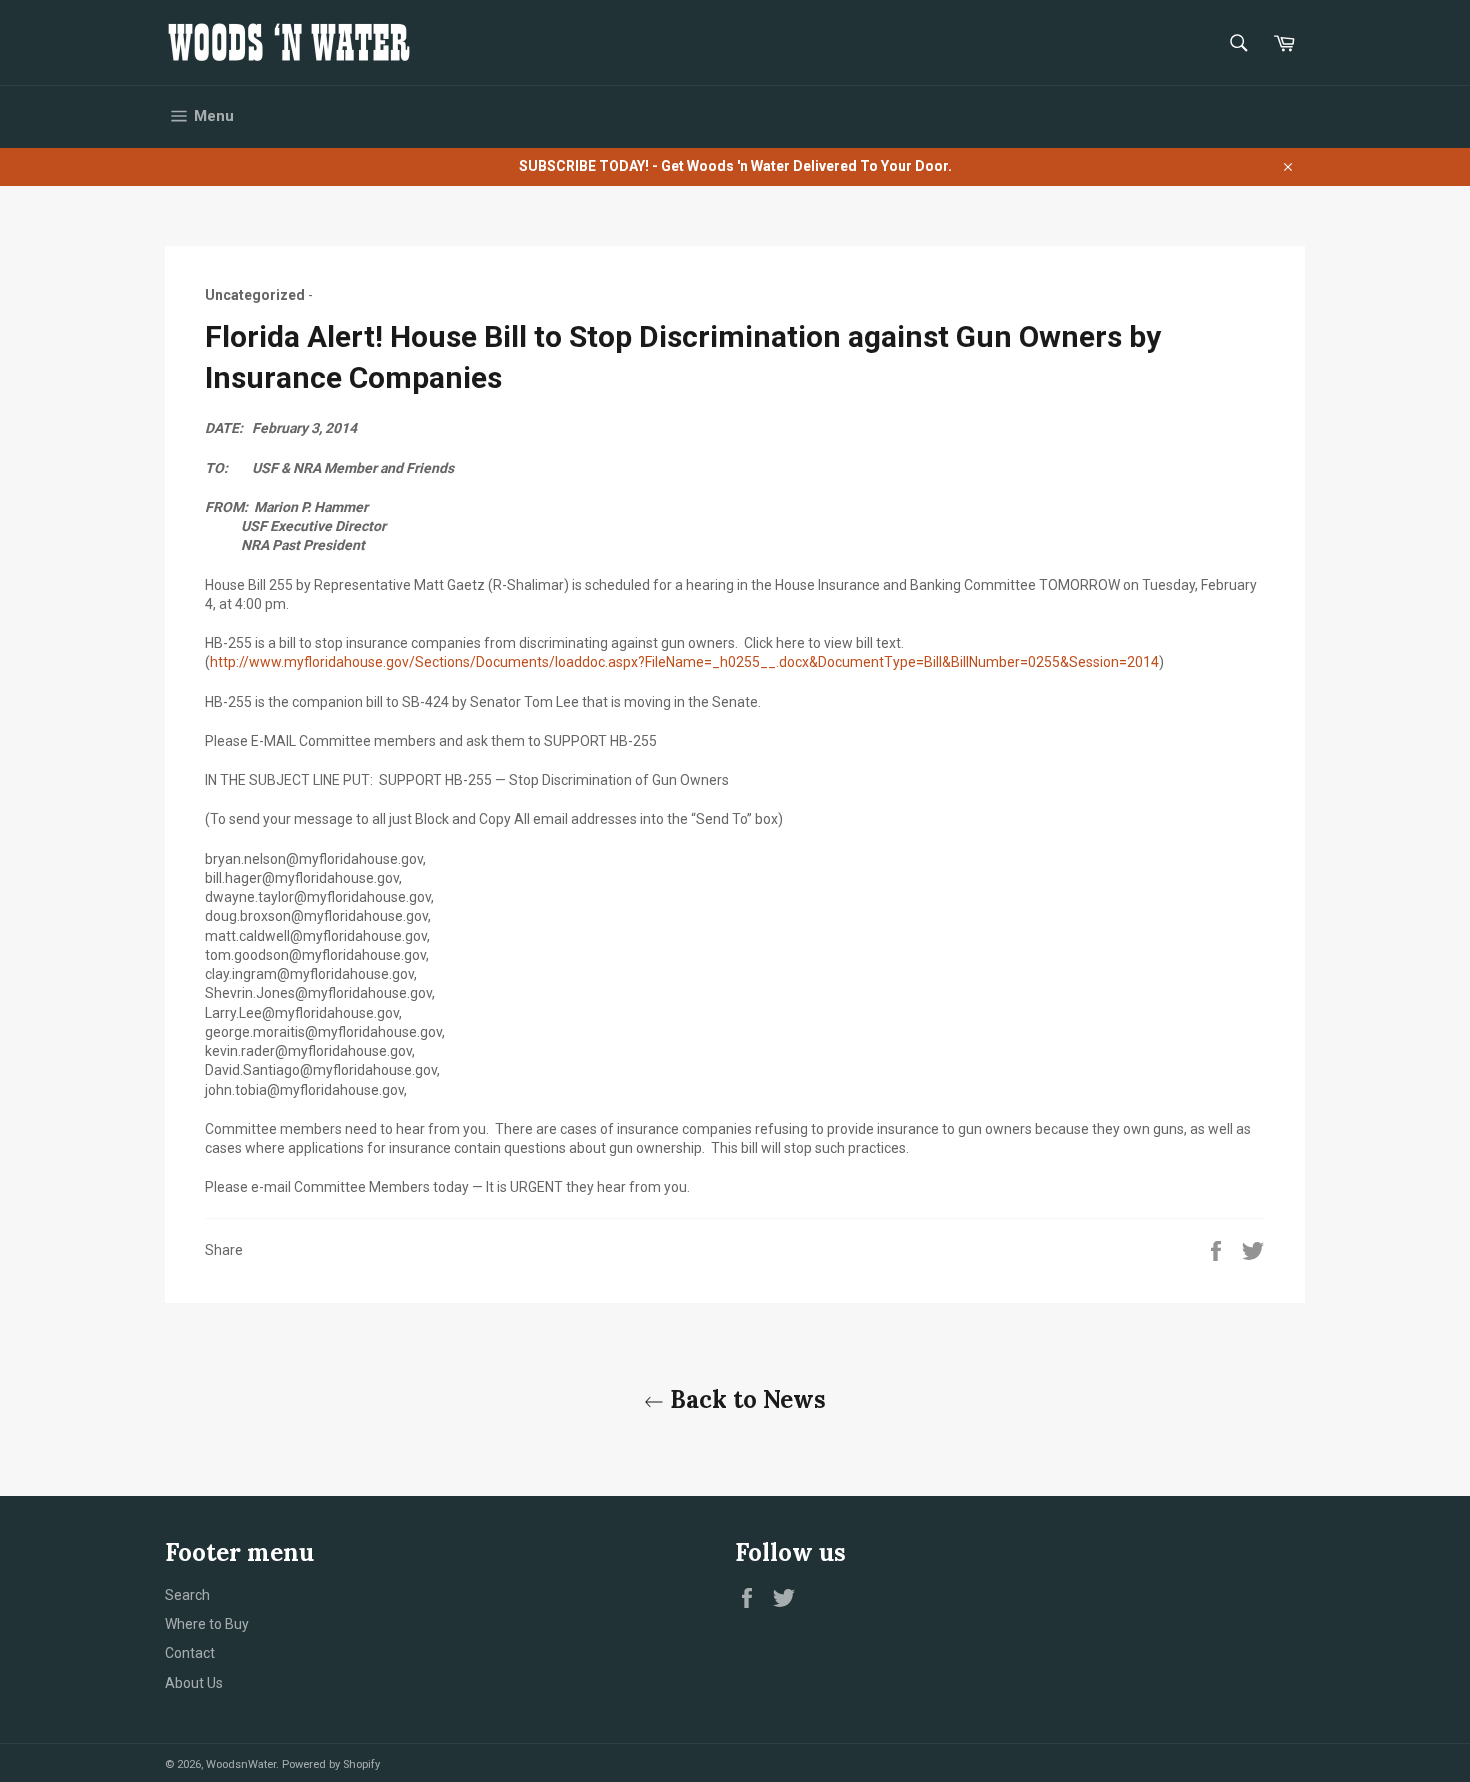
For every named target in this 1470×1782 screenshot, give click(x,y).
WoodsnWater (241, 1764)
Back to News (745, 1399)
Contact (190, 1653)
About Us (194, 1683)
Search (187, 1595)
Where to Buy (207, 1624)
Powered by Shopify (331, 1764)
